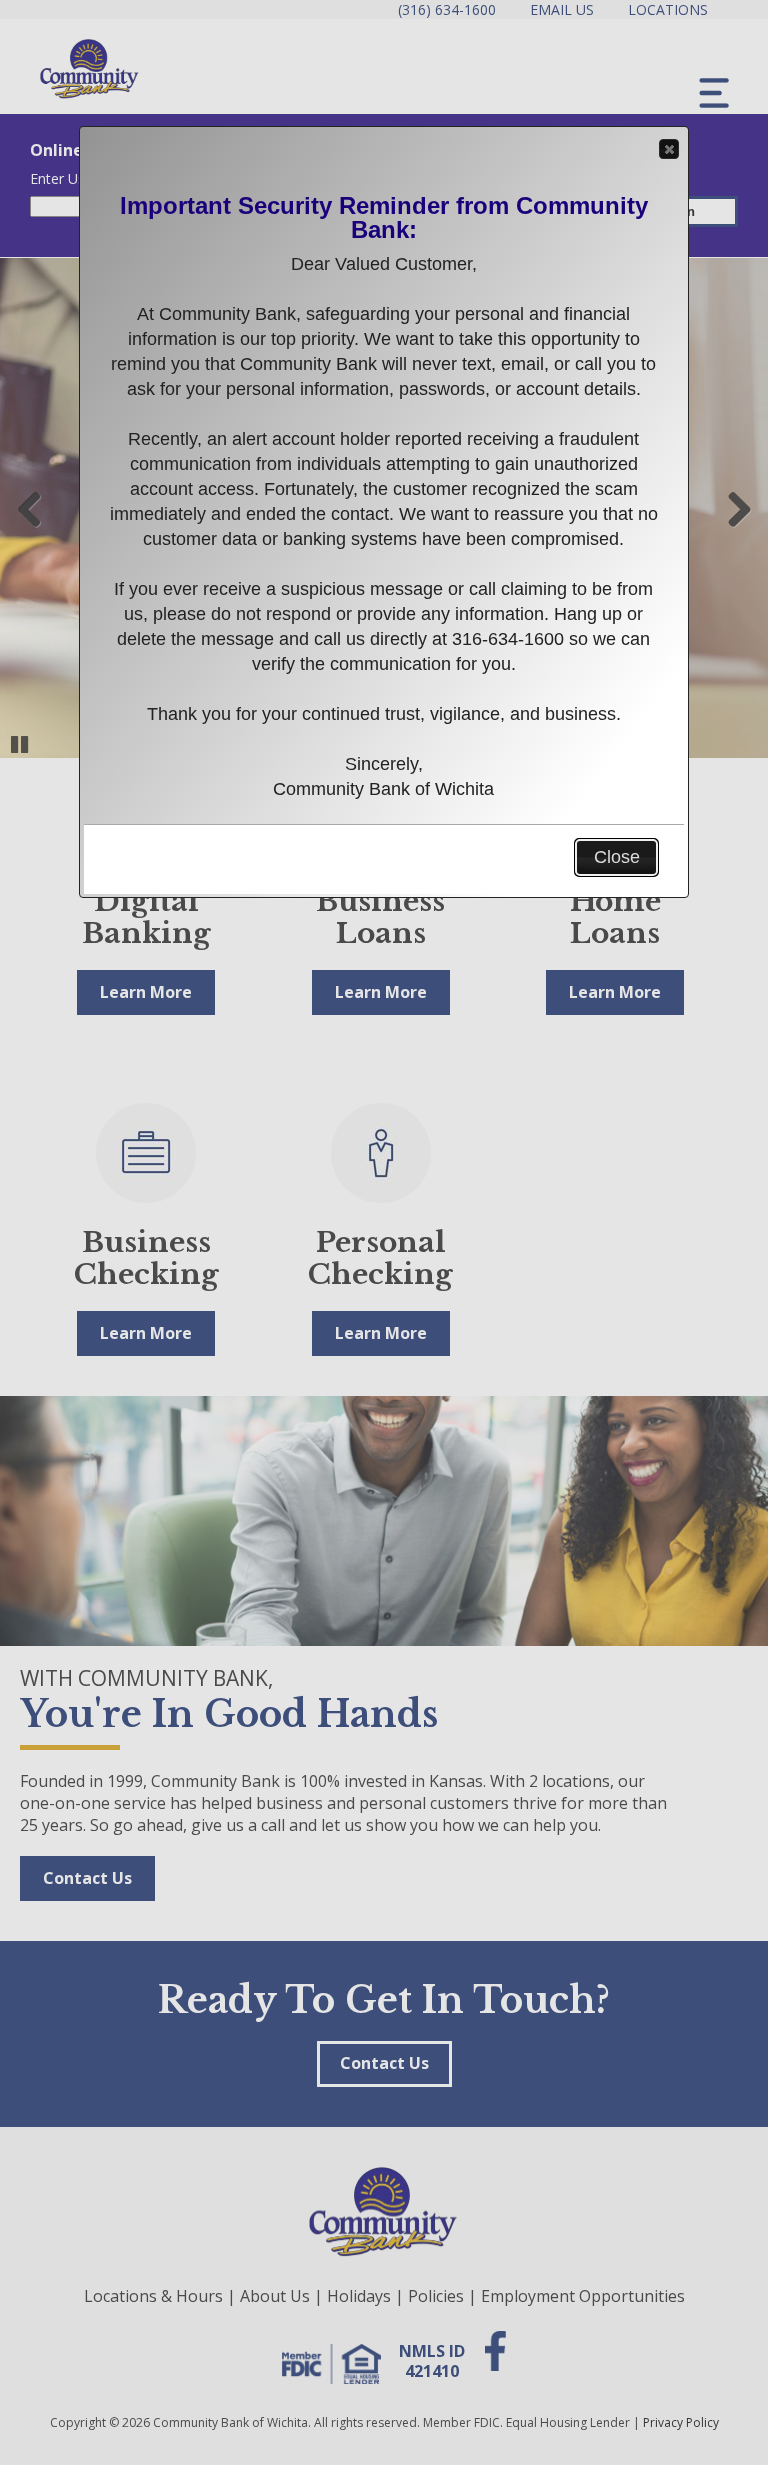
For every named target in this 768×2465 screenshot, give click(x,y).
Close (669, 149)
